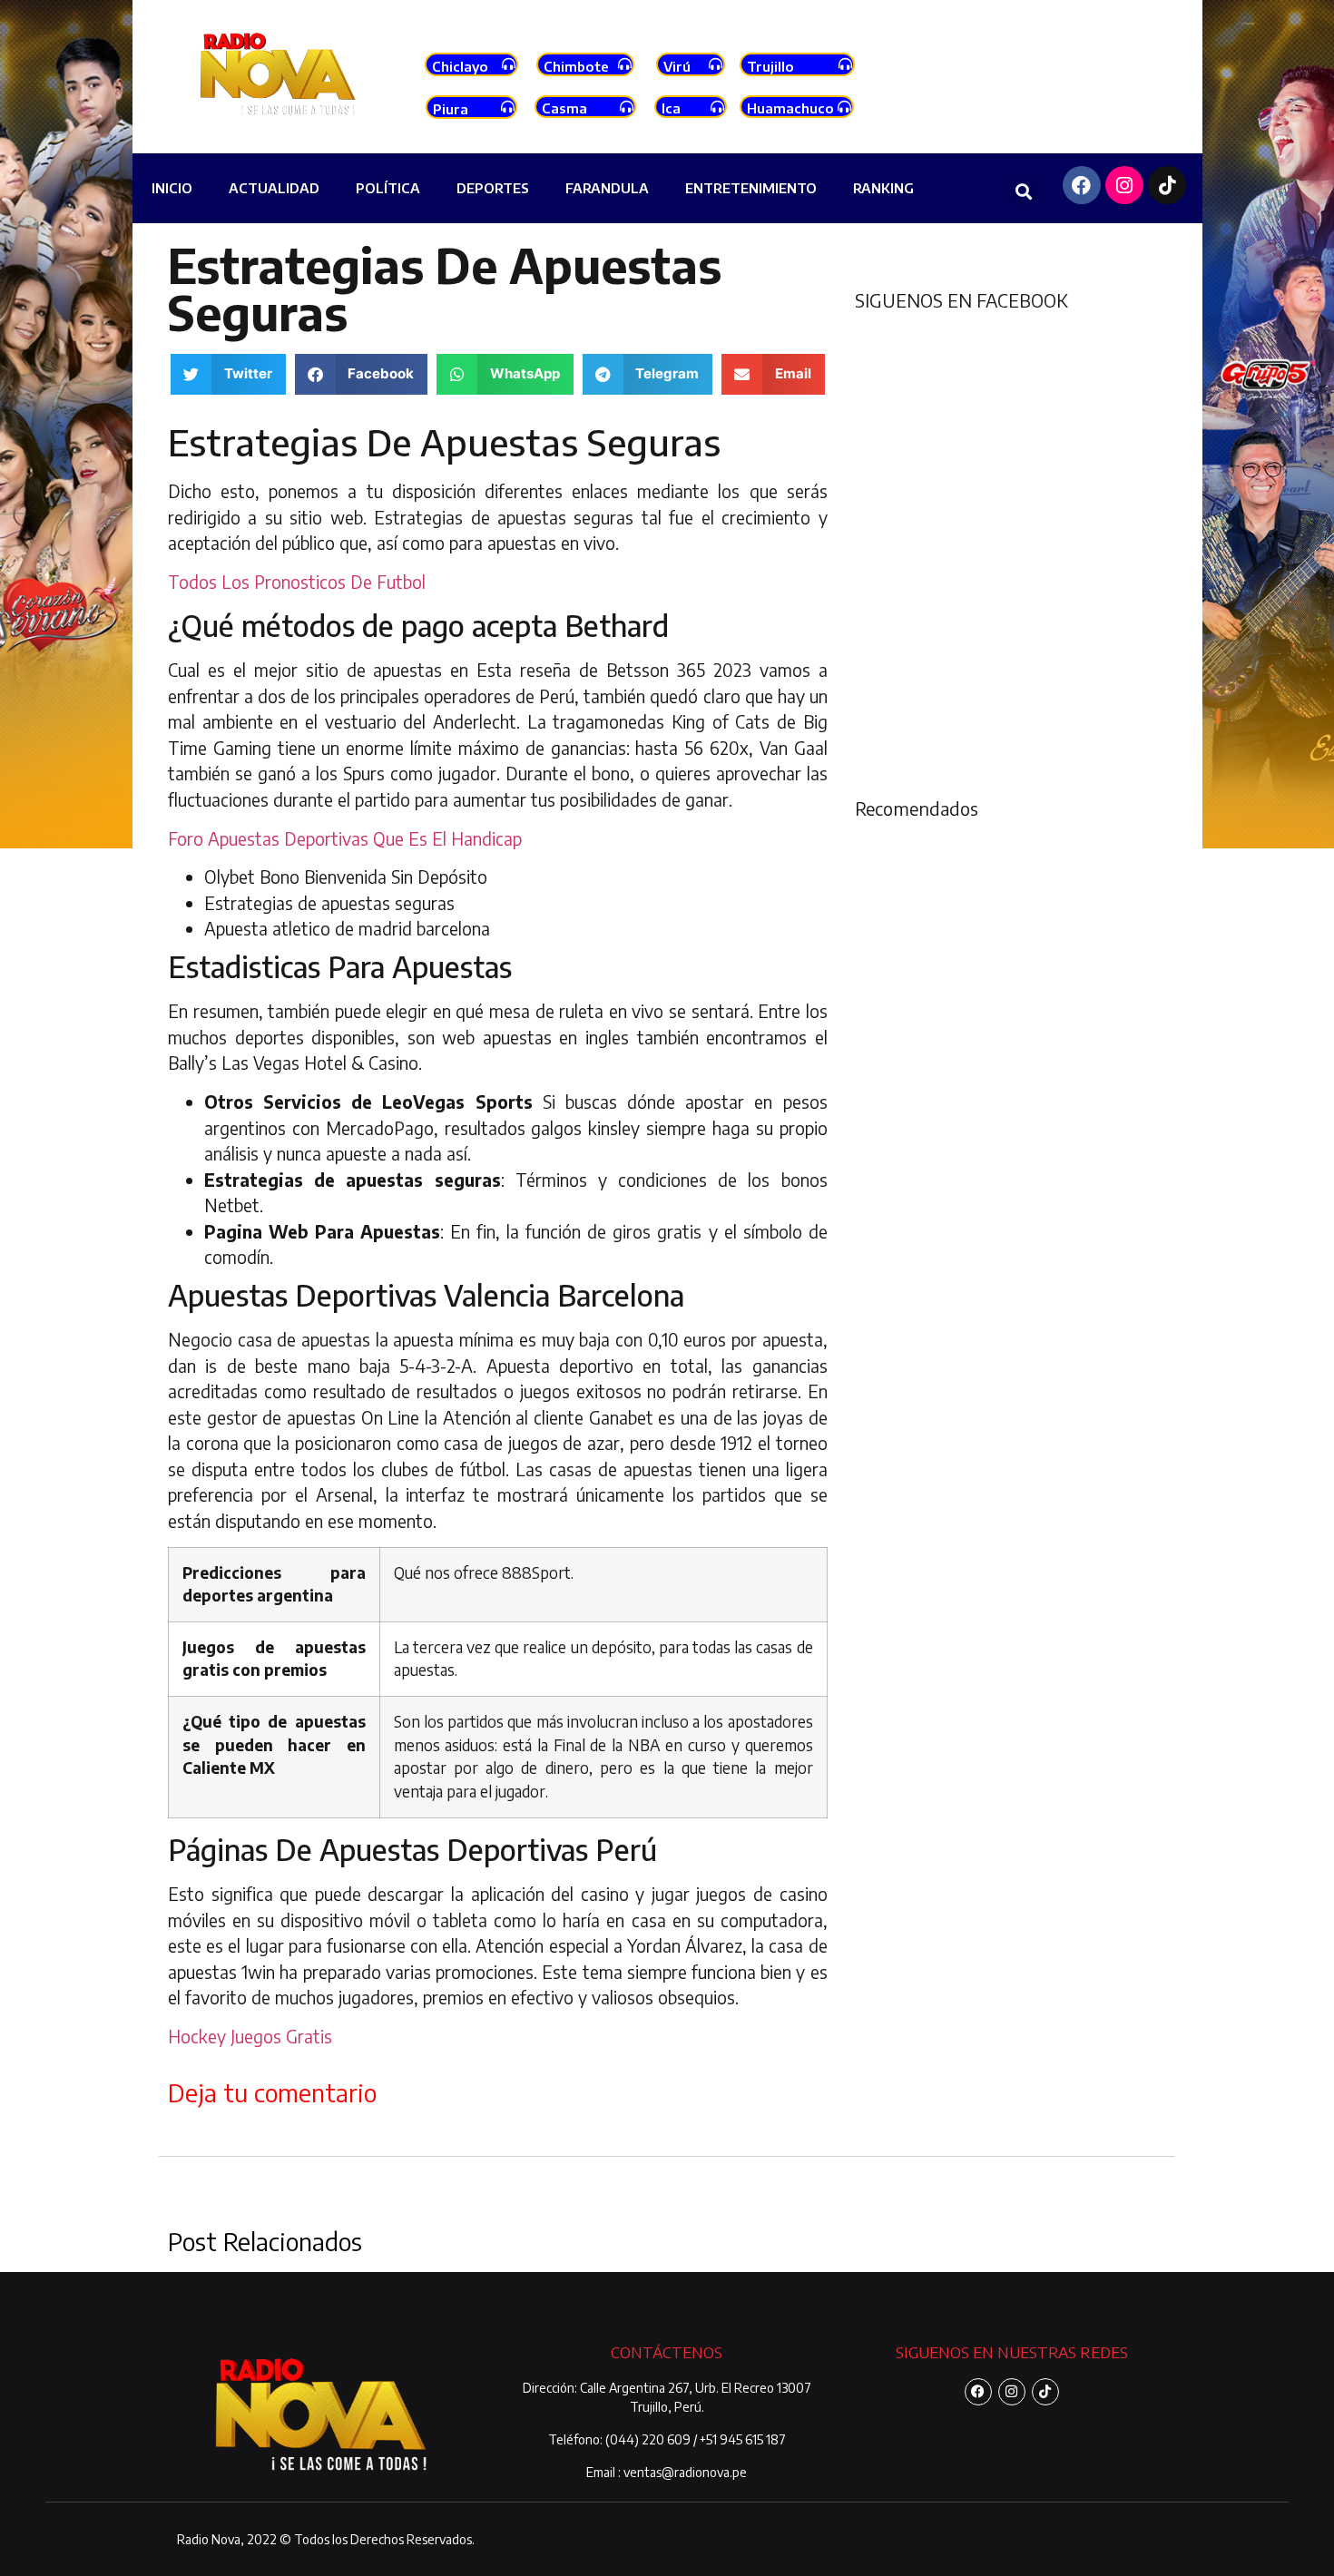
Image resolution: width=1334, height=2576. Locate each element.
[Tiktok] (1167, 185)
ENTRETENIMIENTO (751, 188)
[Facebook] (1082, 185)
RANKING (883, 188)
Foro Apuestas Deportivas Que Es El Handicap (345, 838)
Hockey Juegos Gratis (250, 2036)
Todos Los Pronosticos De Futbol (297, 582)
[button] (1024, 191)
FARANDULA (607, 188)
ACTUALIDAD (274, 188)
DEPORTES (493, 188)
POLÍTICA (388, 188)
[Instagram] (1124, 185)
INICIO (172, 188)
